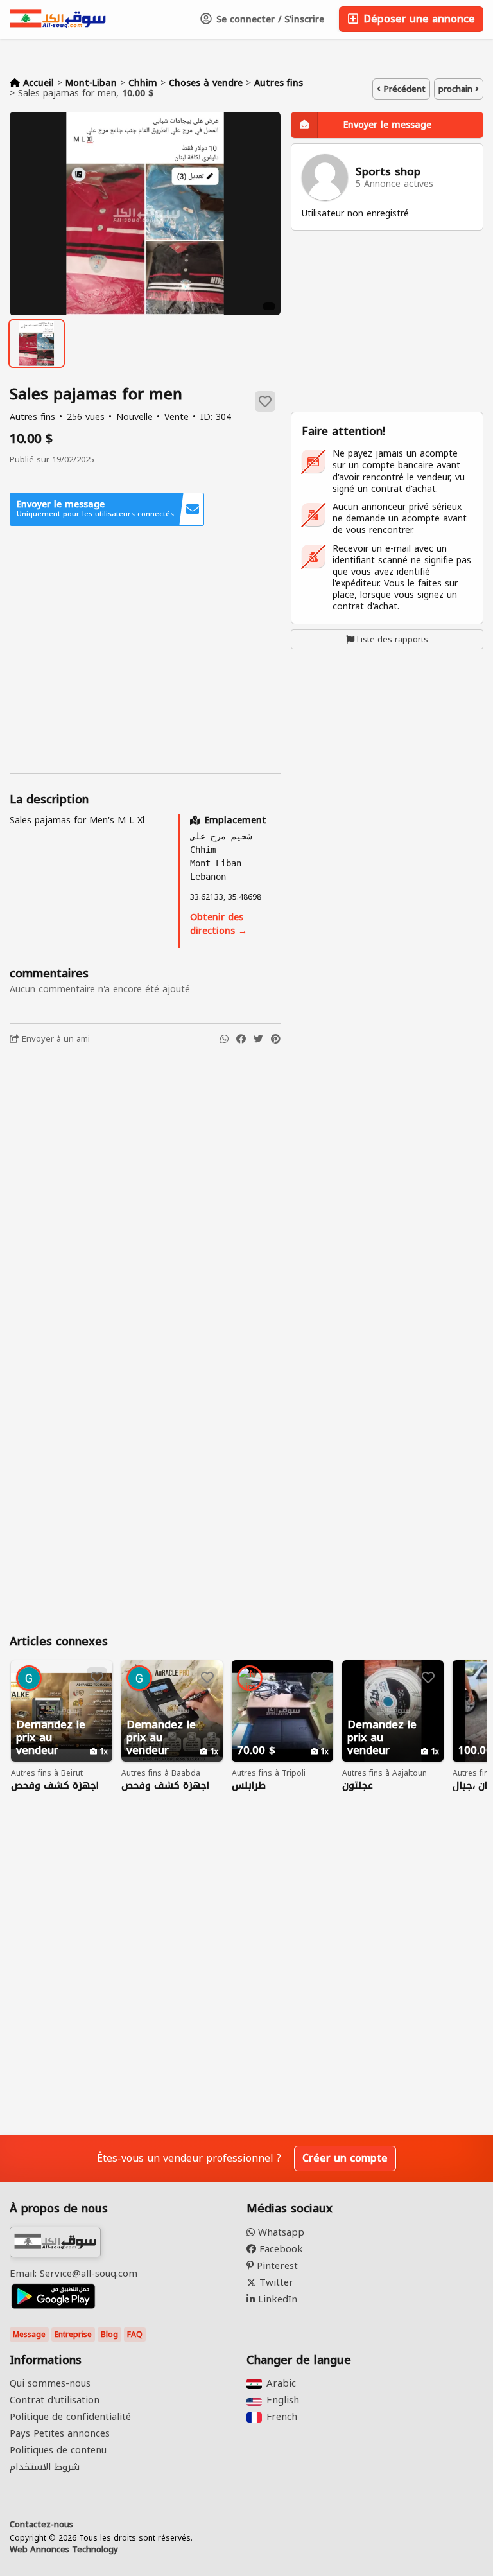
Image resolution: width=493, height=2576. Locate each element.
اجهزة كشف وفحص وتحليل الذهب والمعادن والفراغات (55, 1786)
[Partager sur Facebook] (241, 1039)
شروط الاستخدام (45, 2467)
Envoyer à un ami (55, 1039)
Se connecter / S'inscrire (269, 20)
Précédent (403, 89)
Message (29, 2335)
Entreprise (73, 2335)
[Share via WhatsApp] (224, 1039)
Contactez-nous (41, 2525)
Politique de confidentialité (70, 2417)
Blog (109, 2335)
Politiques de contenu (58, 2450)
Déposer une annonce (418, 19)
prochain (457, 89)
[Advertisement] (145, 650)
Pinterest (276, 2266)
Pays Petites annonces (60, 2433)
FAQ (135, 2335)
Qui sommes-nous (50, 2383)
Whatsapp (280, 2232)
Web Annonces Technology (64, 2550)
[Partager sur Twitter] (258, 1039)
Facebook (280, 2249)
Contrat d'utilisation (55, 2400)
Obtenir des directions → (219, 924)
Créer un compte (345, 2158)
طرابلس (249, 1786)
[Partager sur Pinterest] (276, 1039)
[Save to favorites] (265, 401)
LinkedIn (276, 2299)
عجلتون (358, 1786)
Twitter (275, 2282)
